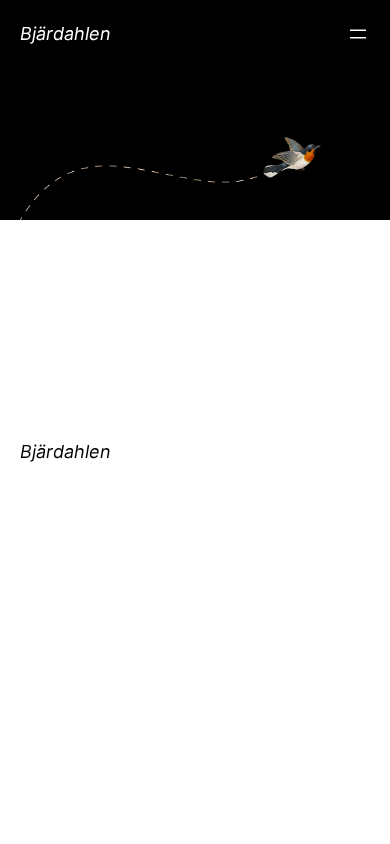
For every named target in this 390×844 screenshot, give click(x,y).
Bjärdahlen (65, 33)
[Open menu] (358, 34)
